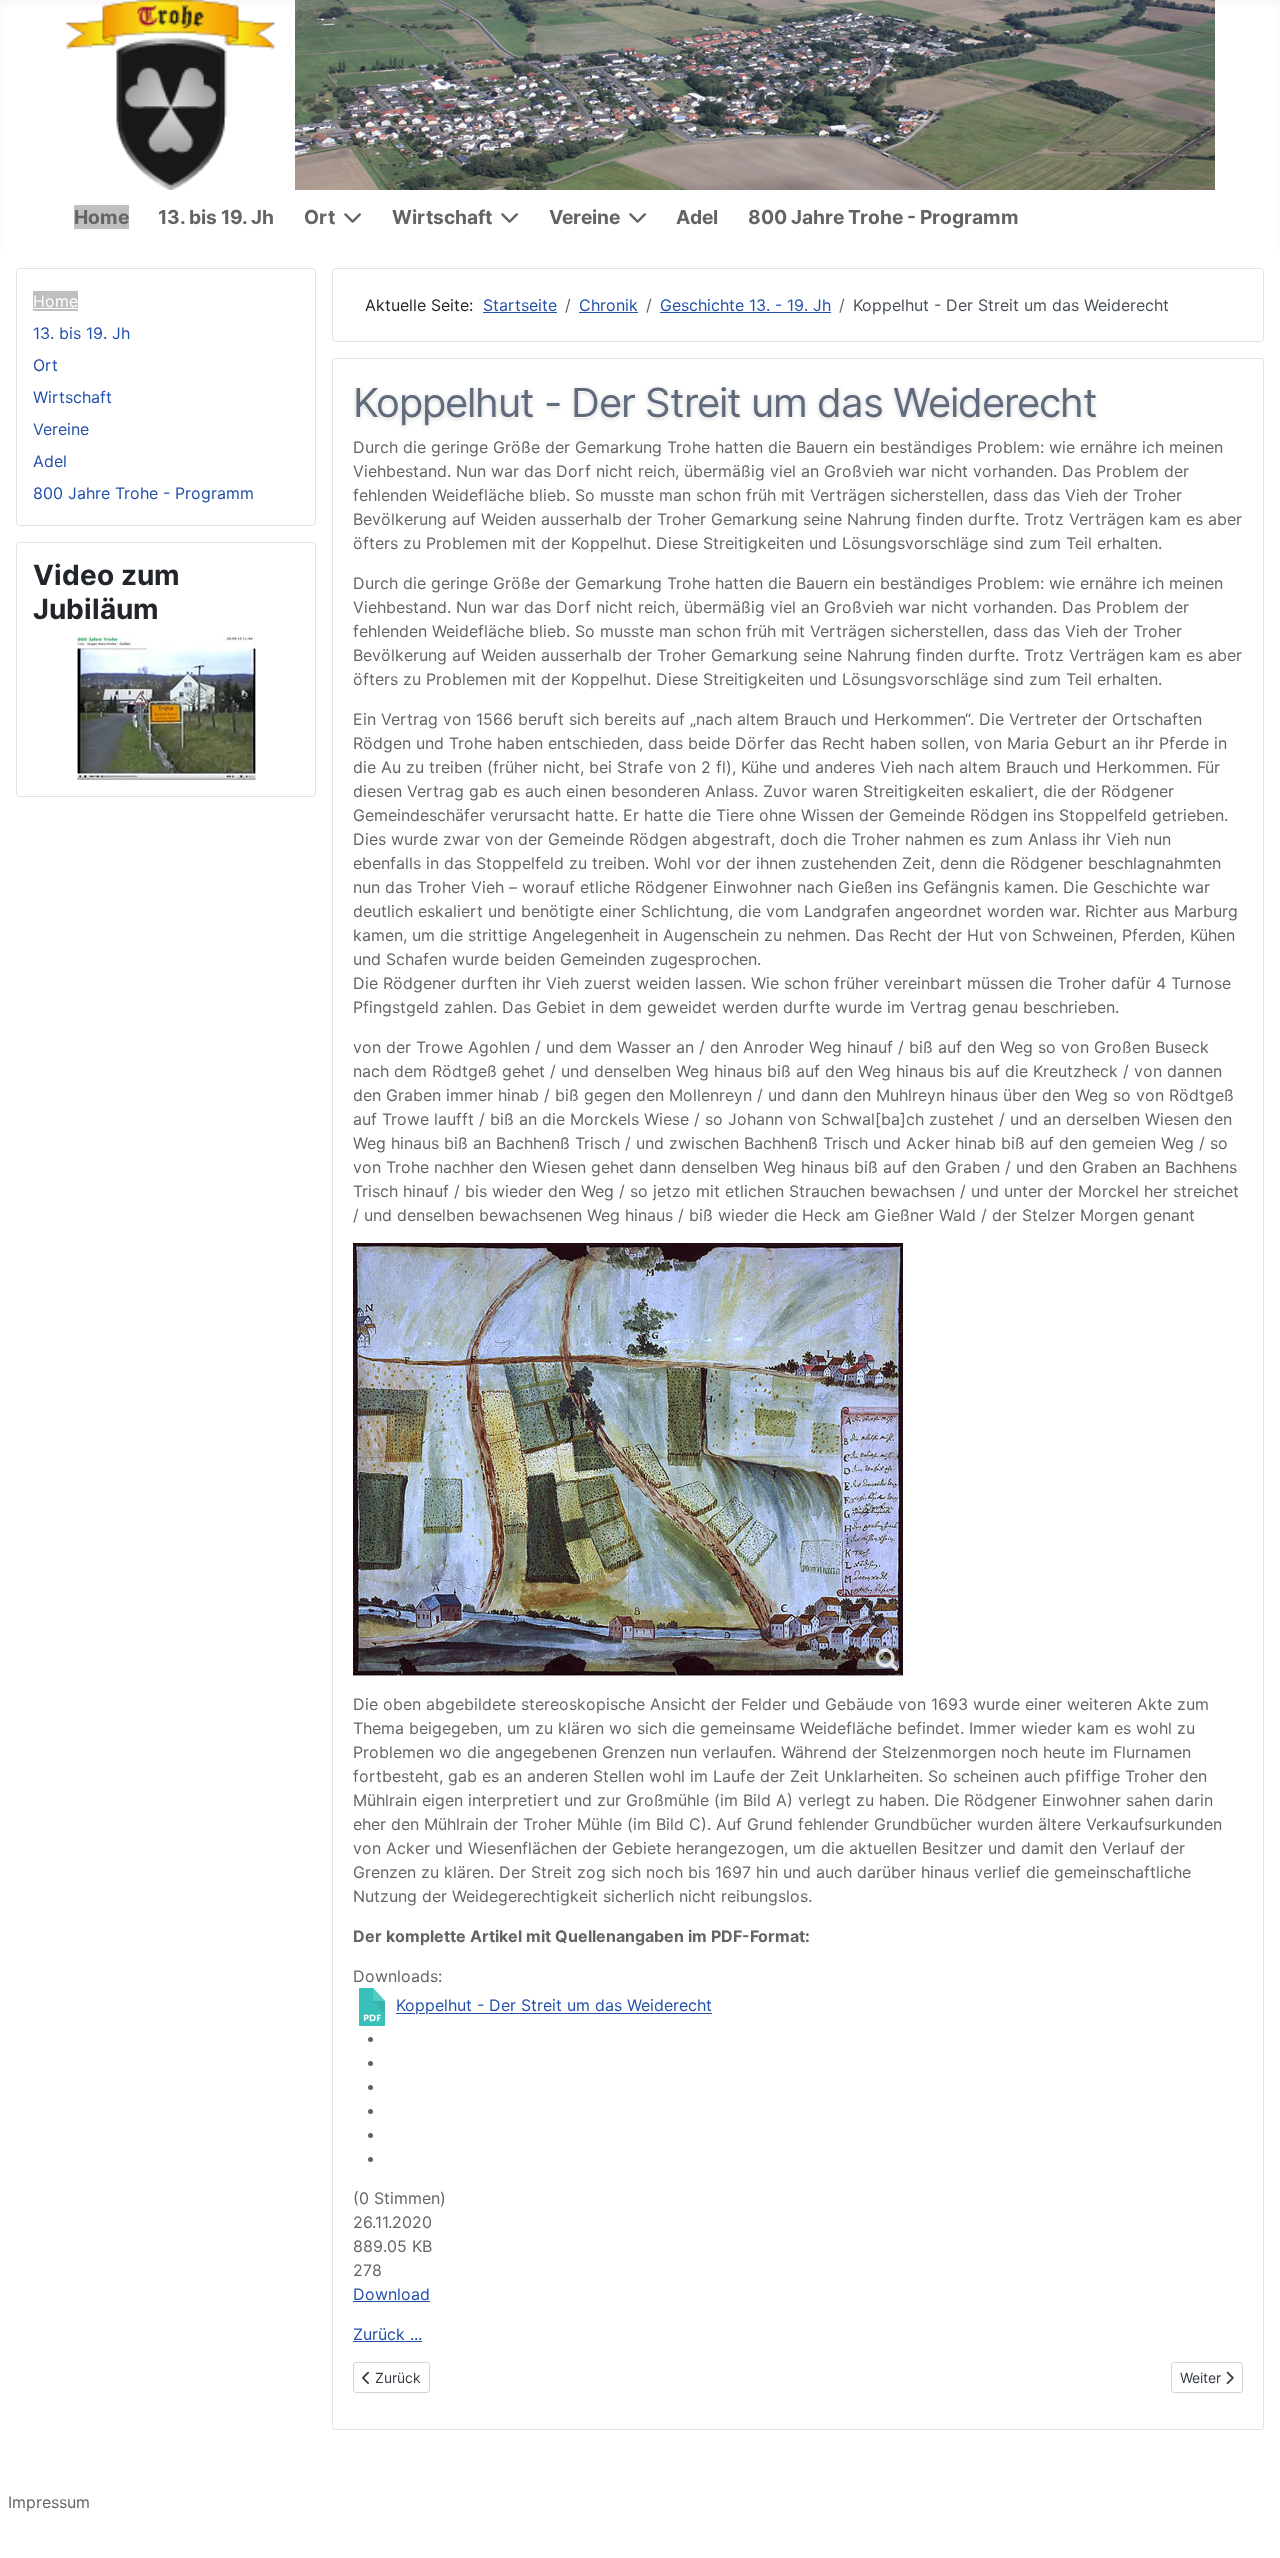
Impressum (49, 2502)
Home (101, 217)
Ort (319, 217)
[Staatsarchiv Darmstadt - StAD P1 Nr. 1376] (628, 1459)
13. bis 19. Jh (216, 217)
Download (391, 2294)
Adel (697, 217)
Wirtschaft (442, 217)
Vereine (584, 217)
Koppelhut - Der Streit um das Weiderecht (554, 2006)
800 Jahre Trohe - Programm (883, 217)
